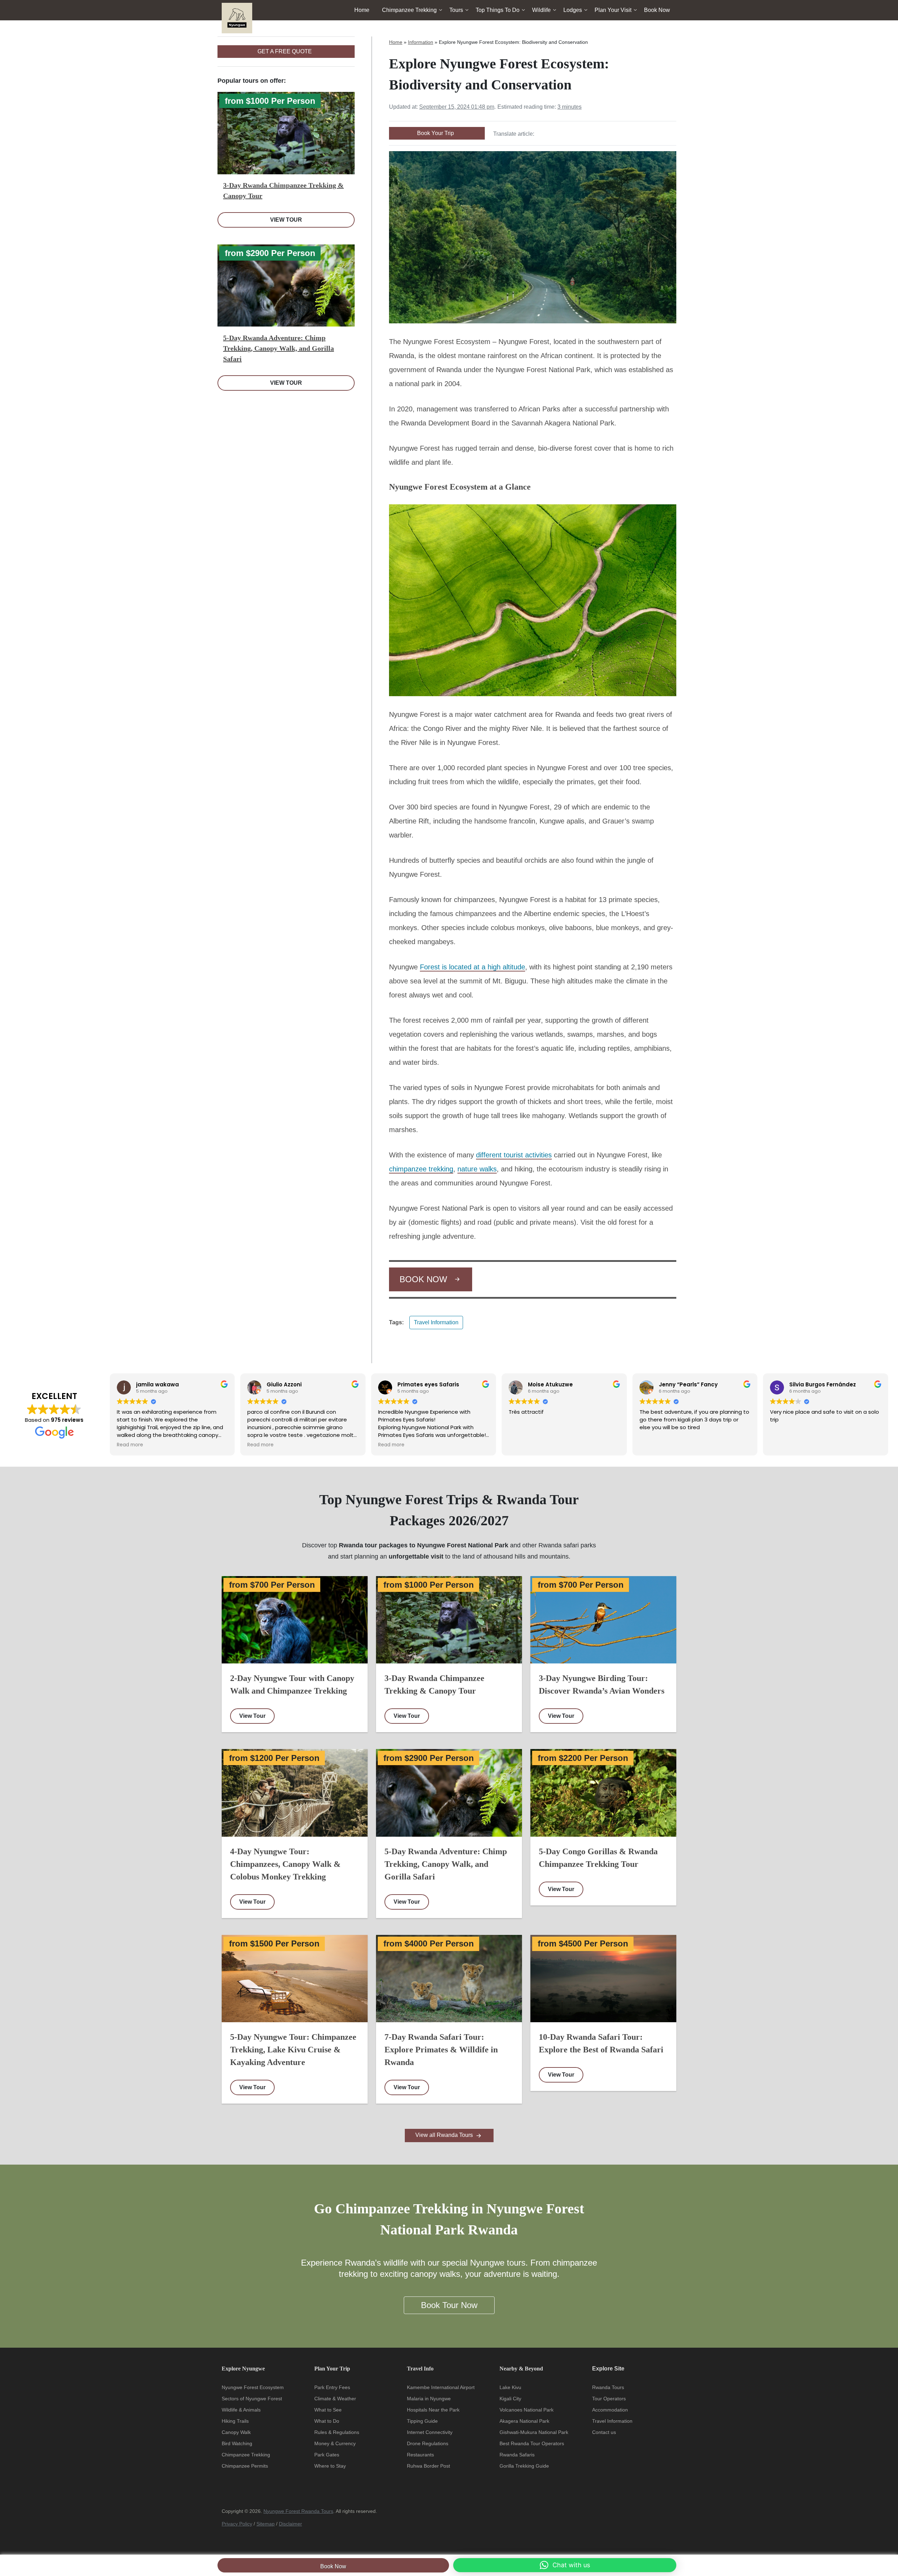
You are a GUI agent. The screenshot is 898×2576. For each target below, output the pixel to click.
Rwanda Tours (608, 2387)
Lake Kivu (510, 2387)
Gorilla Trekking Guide (524, 2466)
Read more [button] (130, 1445)
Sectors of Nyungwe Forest (252, 2399)
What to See (328, 2410)
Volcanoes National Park (527, 2410)
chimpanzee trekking (421, 1169)
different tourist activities (514, 1155)
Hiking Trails (235, 2421)
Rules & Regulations (337, 2432)
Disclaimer (290, 2524)
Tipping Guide (422, 2421)
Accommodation (610, 2410)
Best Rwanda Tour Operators (532, 2443)
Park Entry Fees (332, 2387)
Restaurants (420, 2455)
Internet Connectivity (430, 2432)
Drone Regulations (428, 2443)
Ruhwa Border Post (428, 2466)
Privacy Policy (237, 2524)
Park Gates (327, 2455)
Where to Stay (330, 2466)
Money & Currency (335, 2443)
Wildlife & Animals (241, 2410)
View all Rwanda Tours (445, 2135)
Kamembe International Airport (441, 2387)
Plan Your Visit (613, 10)
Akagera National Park (524, 2421)
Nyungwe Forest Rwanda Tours (298, 2511)
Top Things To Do (498, 10)
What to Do (327, 2421)
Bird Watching (237, 2443)
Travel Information (436, 1322)
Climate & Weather (335, 2399)
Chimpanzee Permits (245, 2466)
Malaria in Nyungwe (429, 2399)
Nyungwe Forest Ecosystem (253, 2387)
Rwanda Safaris (517, 2455)
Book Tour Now (449, 2305)
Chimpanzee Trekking (409, 10)
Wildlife (541, 10)
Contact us (604, 2432)
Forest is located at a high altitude (473, 967)
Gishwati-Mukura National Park (534, 2432)
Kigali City (510, 2399)
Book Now (333, 2566)
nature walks (477, 1169)
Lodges (573, 10)
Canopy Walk (236, 2432)
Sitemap (266, 2524)
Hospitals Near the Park (433, 2410)
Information (421, 42)
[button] (565, 2565)
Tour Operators (609, 2399)
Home (362, 10)
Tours (456, 10)
